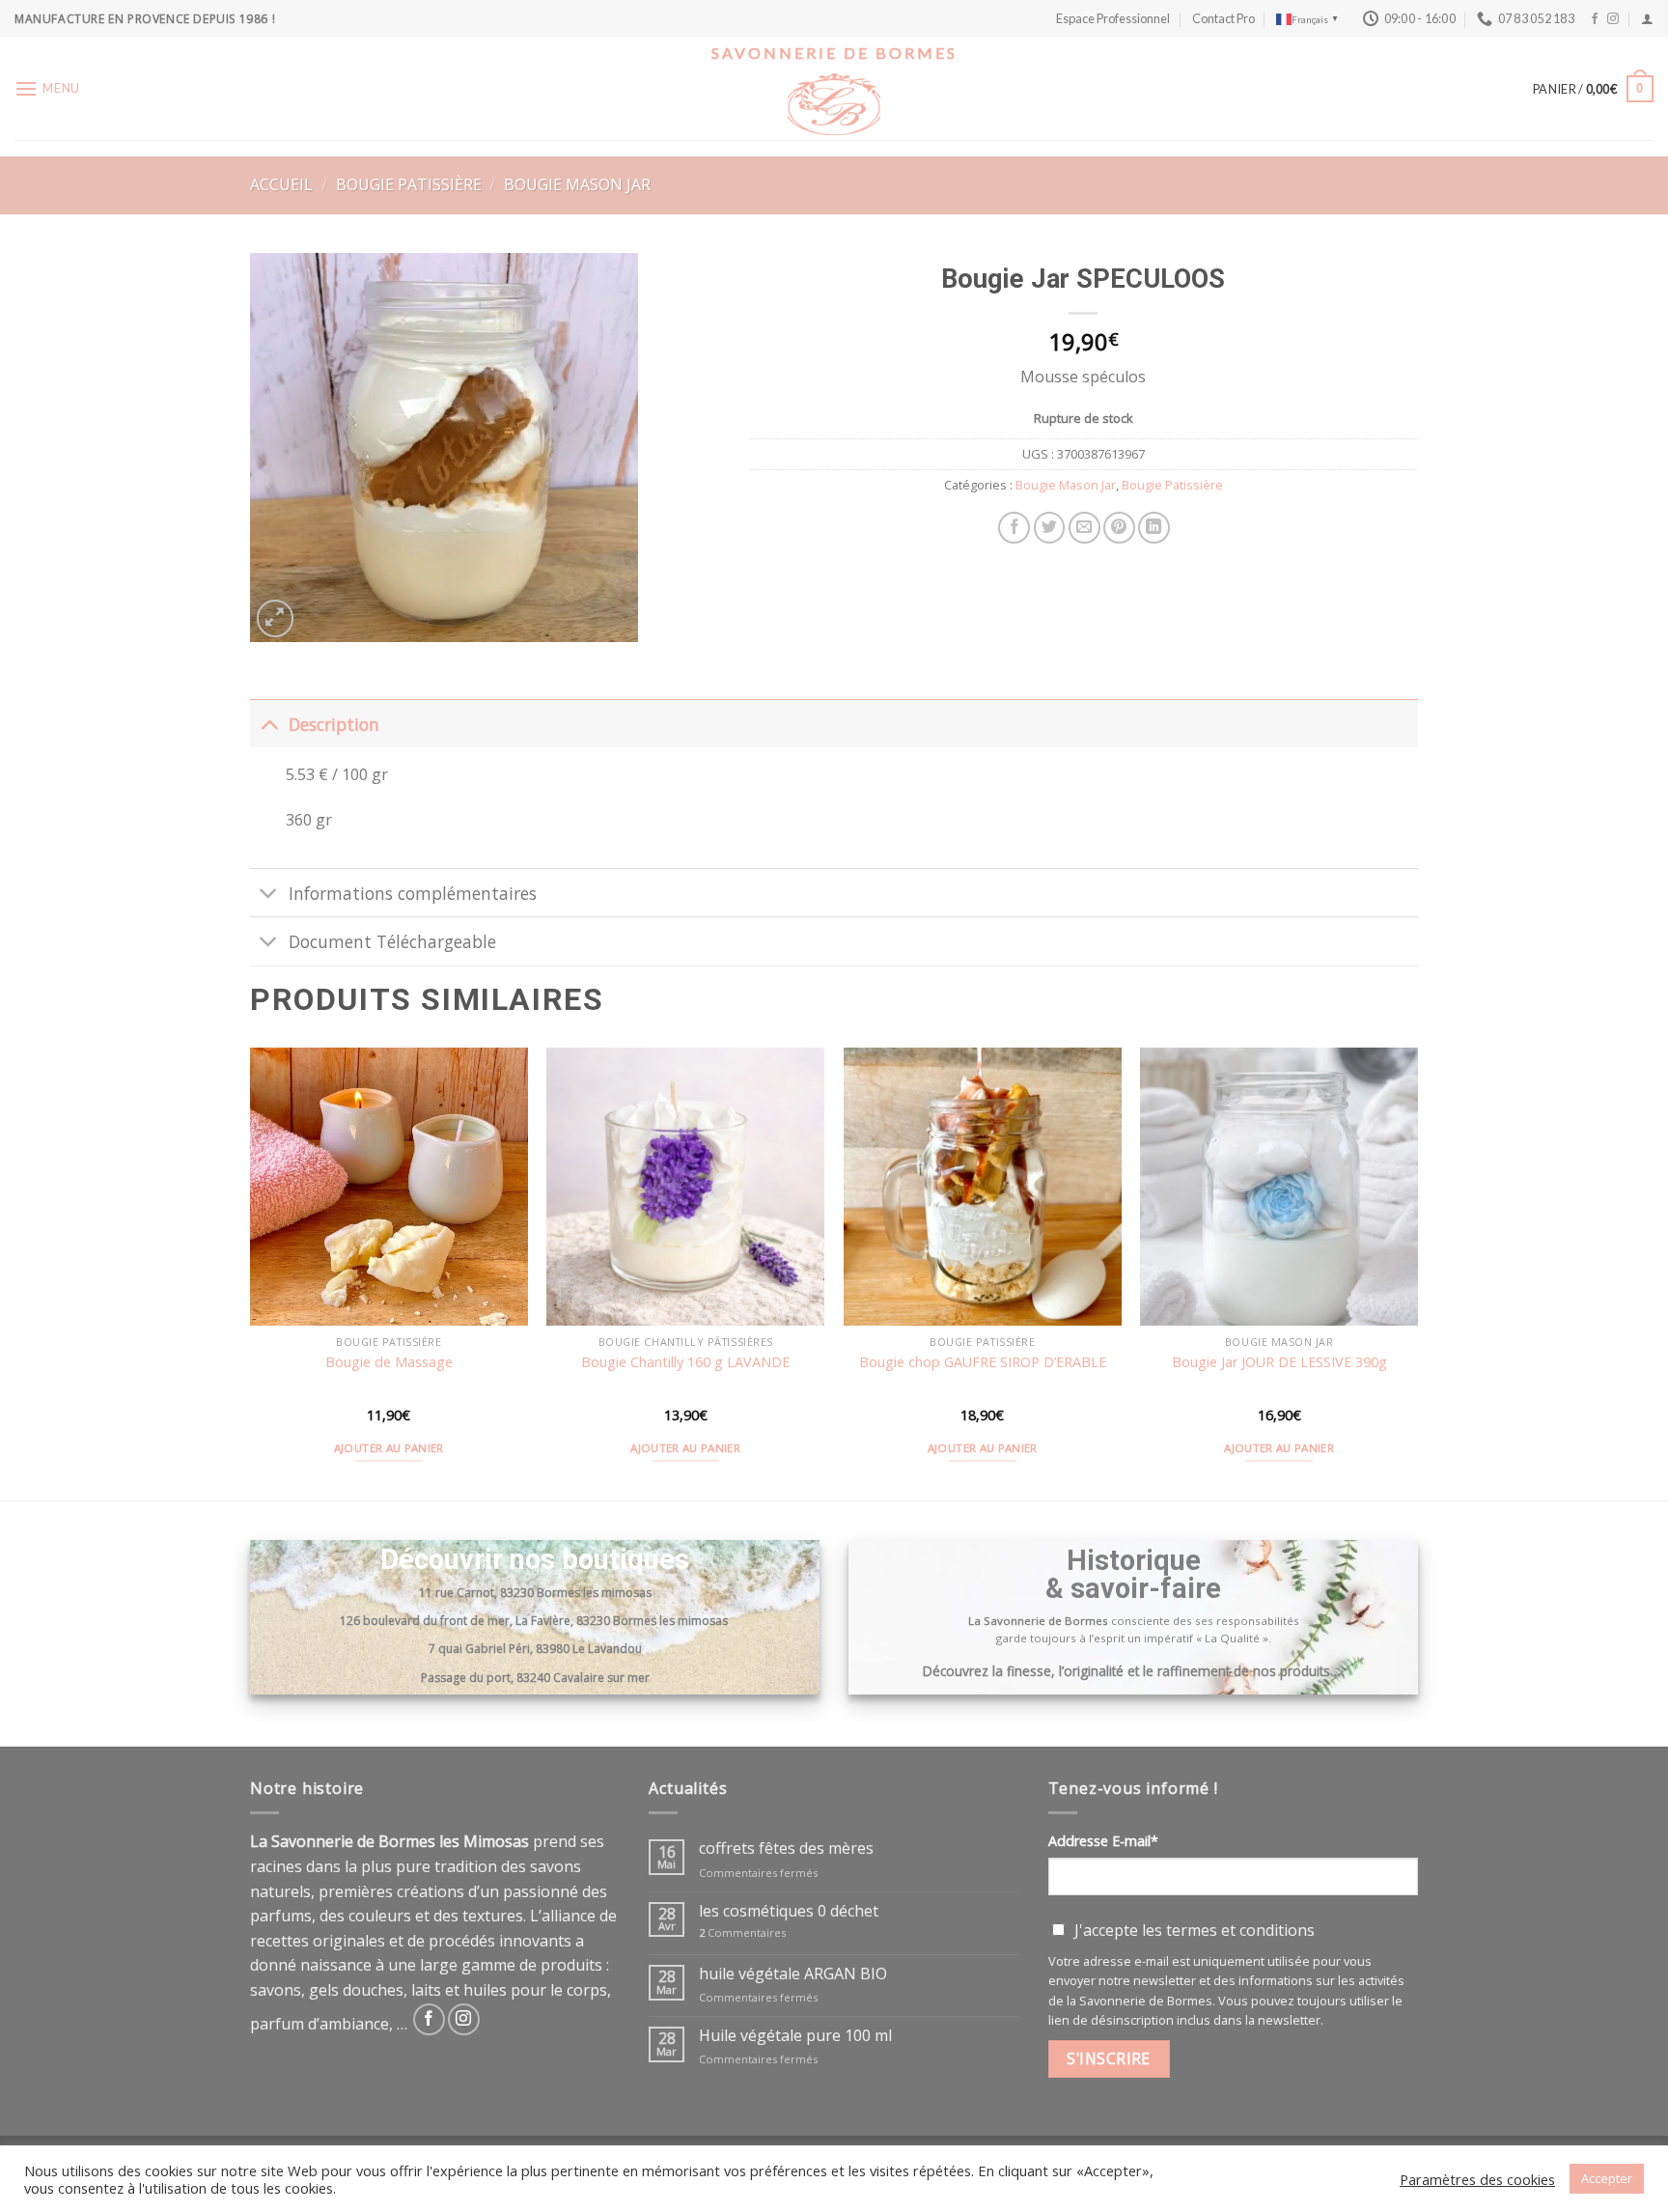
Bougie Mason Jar (577, 184)
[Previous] (251, 1272)
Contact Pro (1223, 18)
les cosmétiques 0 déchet (789, 1911)
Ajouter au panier (389, 1448)
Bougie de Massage (389, 1362)
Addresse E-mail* (1103, 1841)
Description (334, 724)
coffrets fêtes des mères (786, 1848)
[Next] (1417, 1272)
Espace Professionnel (1113, 18)
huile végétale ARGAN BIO (793, 1974)
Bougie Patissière (409, 184)
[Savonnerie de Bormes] (834, 104)
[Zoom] (276, 618)
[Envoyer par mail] (1084, 528)
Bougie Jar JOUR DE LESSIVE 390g (1279, 1362)
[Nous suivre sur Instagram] (1613, 19)
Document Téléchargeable (392, 941)
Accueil (281, 184)
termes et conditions (1240, 1930)
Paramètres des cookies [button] (1477, 2179)
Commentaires (742, 1932)
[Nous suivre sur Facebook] (1595, 19)
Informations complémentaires (413, 893)
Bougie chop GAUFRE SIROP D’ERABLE (983, 1362)
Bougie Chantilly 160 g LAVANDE (685, 1362)
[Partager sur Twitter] (1050, 528)
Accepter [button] (1607, 2178)
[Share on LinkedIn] (1154, 528)
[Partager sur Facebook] (1014, 528)
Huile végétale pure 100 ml (795, 2036)
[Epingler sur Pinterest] (1119, 528)
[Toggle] (269, 724)
